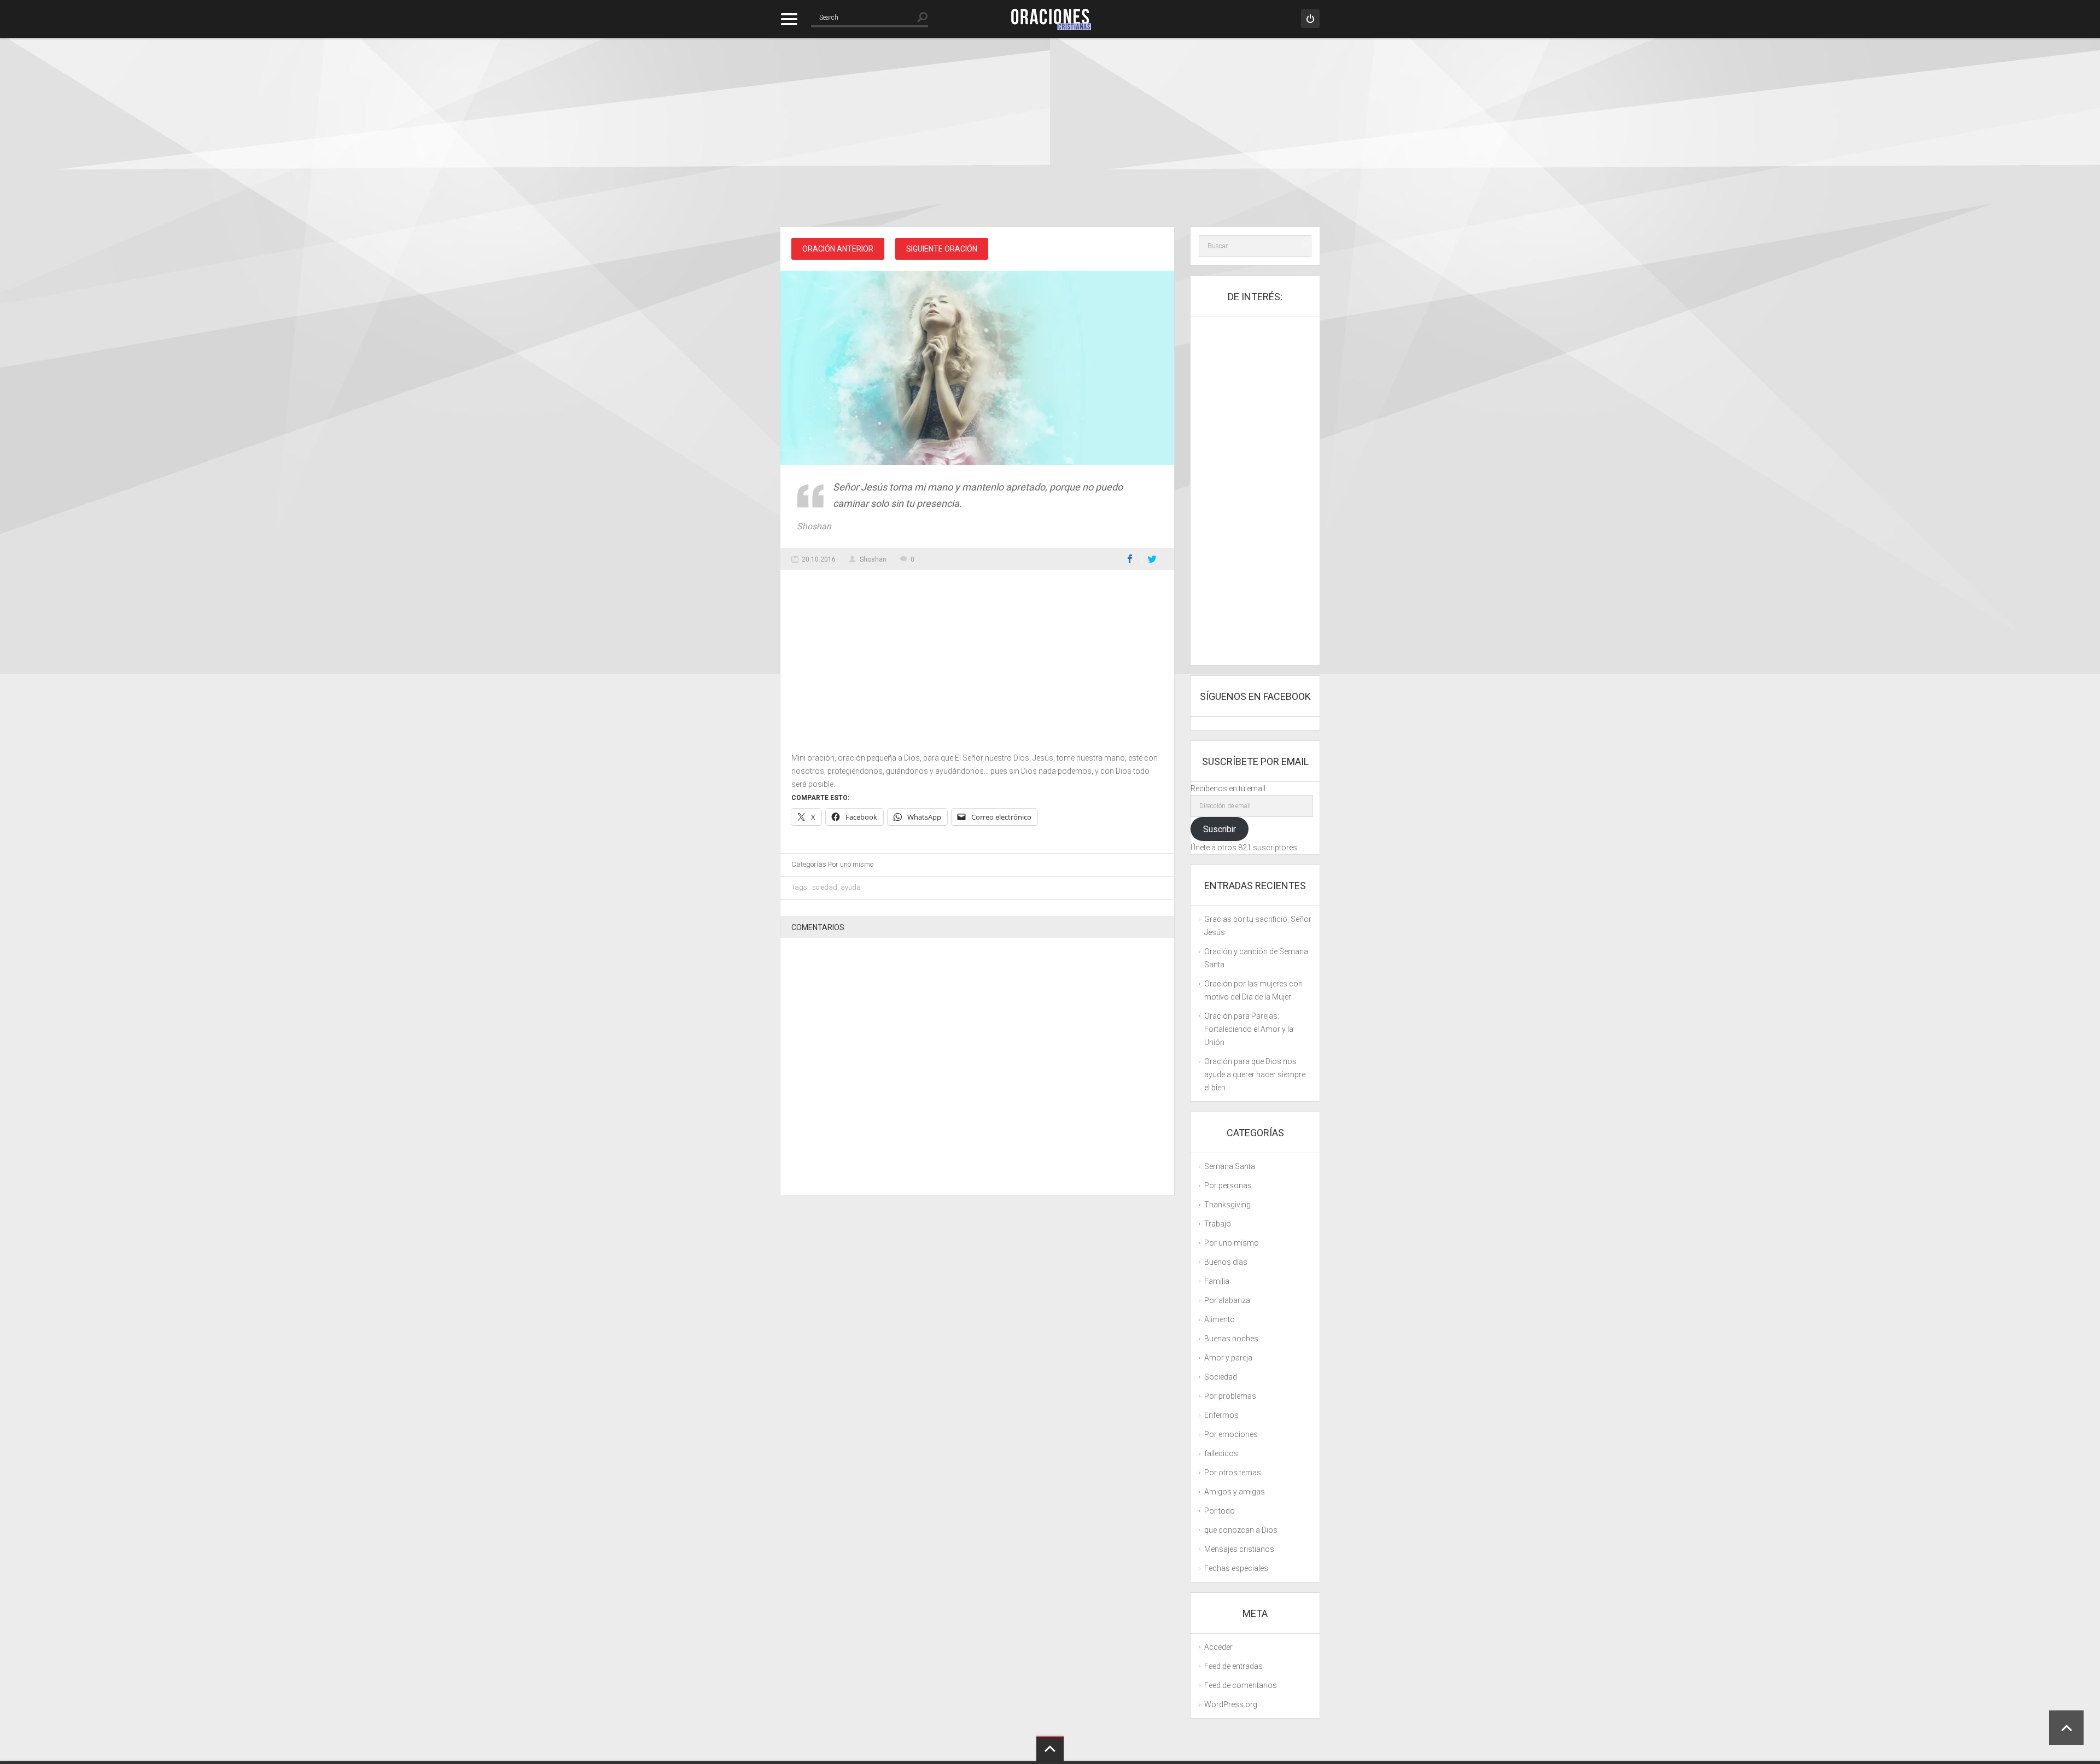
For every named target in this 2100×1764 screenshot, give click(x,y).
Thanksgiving (1227, 1205)
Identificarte (1310, 19)
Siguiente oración (942, 249)
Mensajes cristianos (1239, 1549)
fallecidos (1221, 1453)
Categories (789, 19)
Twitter (1152, 559)
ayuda (851, 887)
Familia (1217, 1281)
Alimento (1220, 1319)
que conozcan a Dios (1241, 1530)
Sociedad (1221, 1377)
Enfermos (1221, 1415)
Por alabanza (1227, 1300)
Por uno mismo (851, 864)
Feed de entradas (1233, 1666)
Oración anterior (838, 249)
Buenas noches (1231, 1339)
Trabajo (1218, 1224)
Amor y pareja (1228, 1358)
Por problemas (1230, 1396)
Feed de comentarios (1241, 1685)
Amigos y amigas (1235, 1492)
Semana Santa (1230, 1166)
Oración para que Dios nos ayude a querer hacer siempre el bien (1255, 1074)
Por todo (1220, 1511)
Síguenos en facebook (1255, 696)
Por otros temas (1233, 1473)
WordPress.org (1231, 1704)
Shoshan (873, 559)
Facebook (1130, 559)
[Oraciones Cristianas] (1050, 19)
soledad (825, 887)
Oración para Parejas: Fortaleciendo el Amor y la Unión (1249, 1029)
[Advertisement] (1050, 134)
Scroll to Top (2066, 1728)
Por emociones (1231, 1434)
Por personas (1228, 1185)
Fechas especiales (1236, 1568)
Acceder (1218, 1647)
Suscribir (1220, 829)
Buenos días (1226, 1262)
